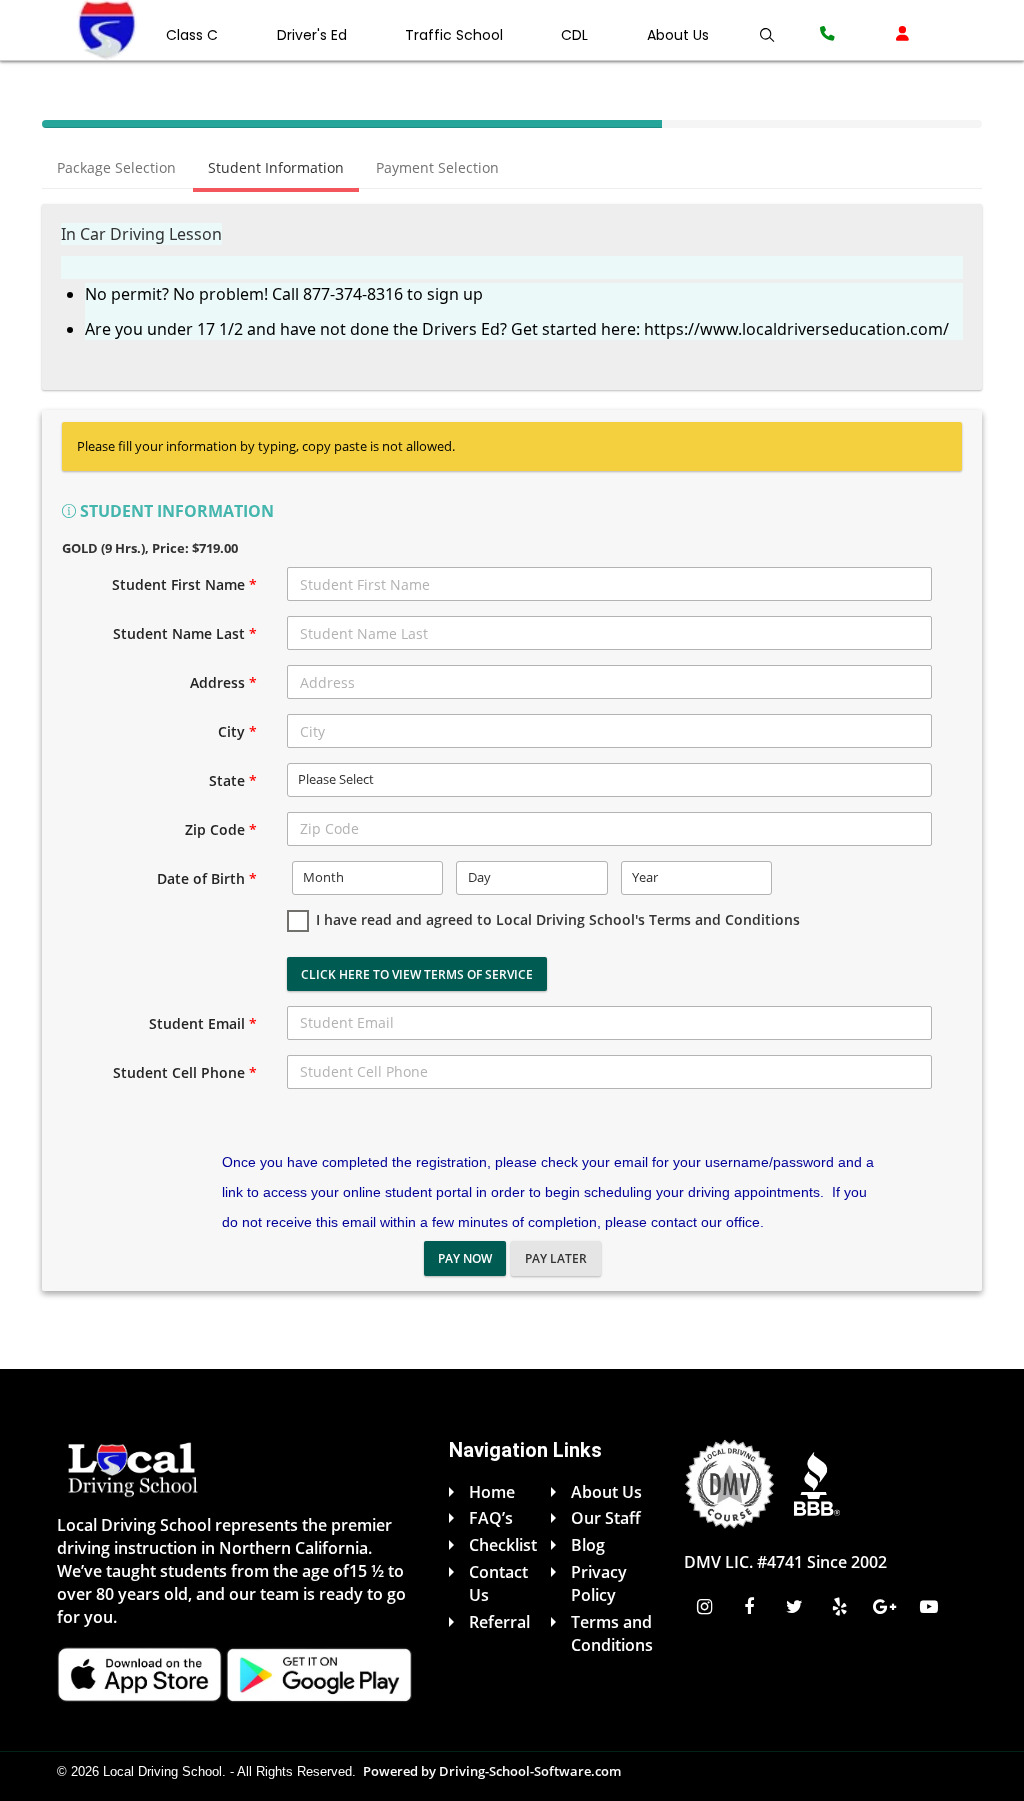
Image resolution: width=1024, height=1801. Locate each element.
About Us (678, 35)
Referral (499, 1622)
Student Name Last (185, 633)
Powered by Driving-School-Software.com (492, 1771)
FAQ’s (491, 1518)
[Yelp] (841, 1606)
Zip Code (221, 829)
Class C (192, 35)
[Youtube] (931, 1606)
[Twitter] (796, 1606)
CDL (574, 35)
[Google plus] (886, 1606)
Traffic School (454, 35)
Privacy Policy (599, 1583)
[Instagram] (706, 1606)
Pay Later (556, 1258)
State (233, 780)
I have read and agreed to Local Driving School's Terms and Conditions (558, 919)
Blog (588, 1545)
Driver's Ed (312, 35)
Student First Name (184, 584)
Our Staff (606, 1518)
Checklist (503, 1545)
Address (223, 682)
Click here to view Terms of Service (417, 974)
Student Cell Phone (185, 1072)
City (237, 731)
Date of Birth (207, 878)
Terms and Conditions (612, 1633)
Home (492, 1492)
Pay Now (465, 1258)
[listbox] (609, 780)
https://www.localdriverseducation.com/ (796, 329)
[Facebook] (751, 1606)
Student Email (203, 1023)
